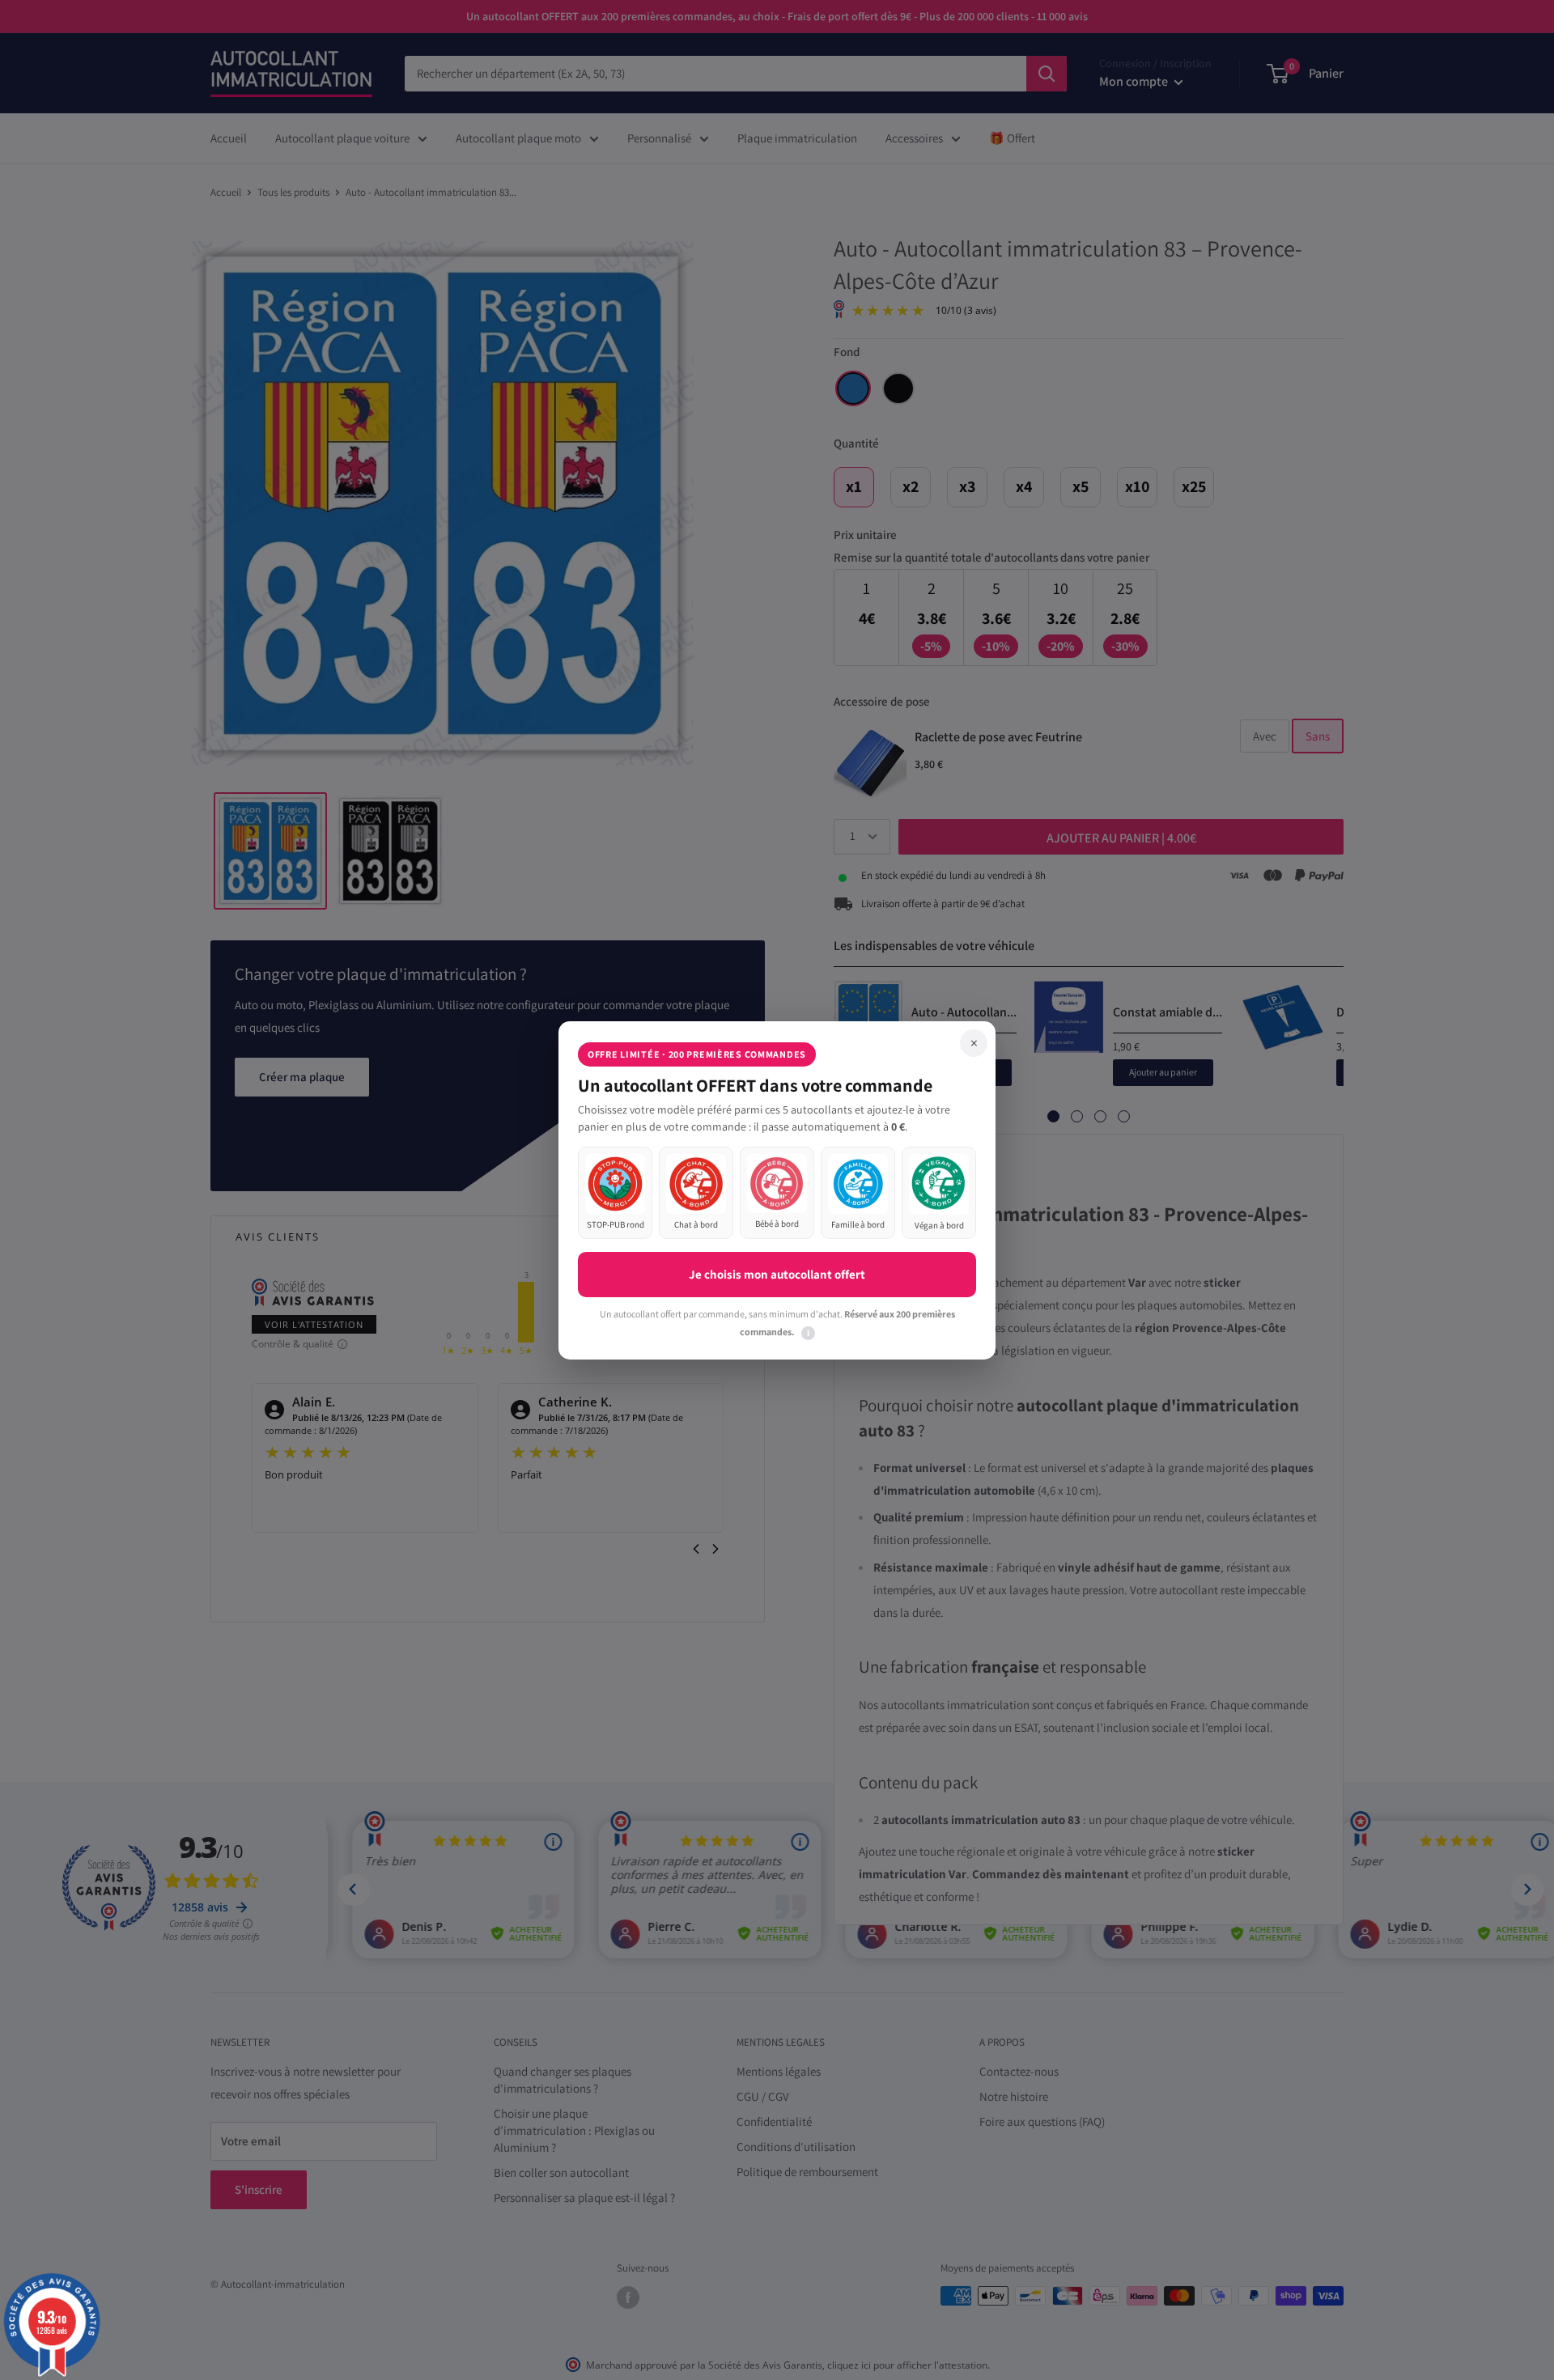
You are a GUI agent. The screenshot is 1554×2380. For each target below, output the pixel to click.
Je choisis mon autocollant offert (777, 1274)
